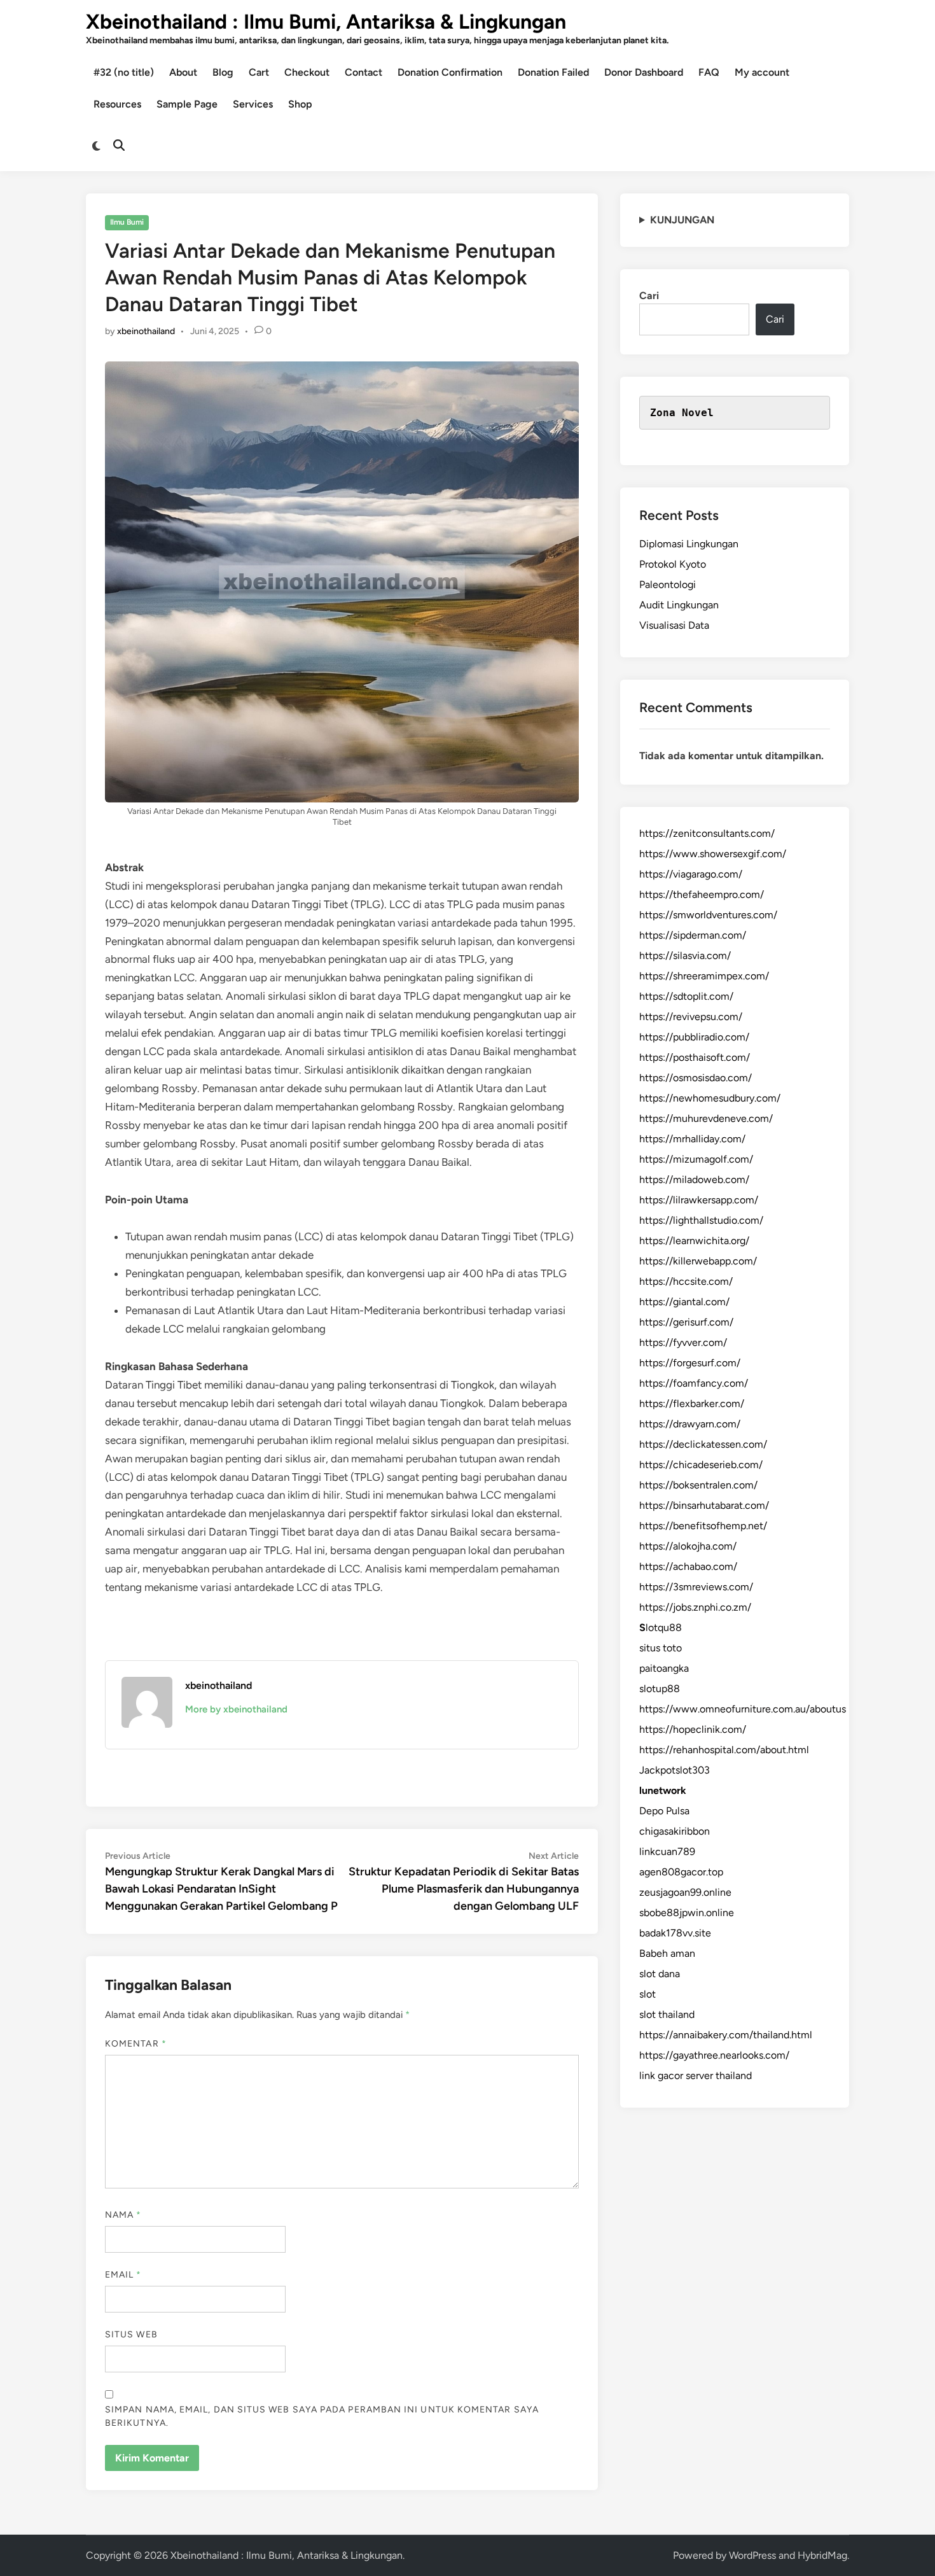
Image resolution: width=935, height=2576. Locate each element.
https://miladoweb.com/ (694, 1179)
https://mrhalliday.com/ (692, 1139)
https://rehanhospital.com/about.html (724, 1750)
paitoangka (664, 1668)
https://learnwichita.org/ (694, 1241)
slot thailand (667, 2014)
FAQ (709, 72)
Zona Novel (682, 413)
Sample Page (187, 104)
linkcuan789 (667, 1851)
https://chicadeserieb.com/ (701, 1465)
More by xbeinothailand (236, 1709)
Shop (300, 104)
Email (123, 2275)
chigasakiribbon (675, 1831)
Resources (117, 104)
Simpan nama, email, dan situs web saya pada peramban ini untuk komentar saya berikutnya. (322, 2416)
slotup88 (660, 1689)
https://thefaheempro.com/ (702, 894)
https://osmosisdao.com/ (696, 1078)
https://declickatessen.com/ (703, 1444)
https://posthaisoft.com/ (695, 1057)
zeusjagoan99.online (685, 1892)
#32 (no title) (124, 72)
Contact (364, 72)
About (183, 72)
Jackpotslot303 (675, 1770)
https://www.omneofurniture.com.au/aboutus (743, 1709)
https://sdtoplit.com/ (686, 996)
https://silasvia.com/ (685, 955)
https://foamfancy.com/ (694, 1383)
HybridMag (822, 2555)
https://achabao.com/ (688, 1566)
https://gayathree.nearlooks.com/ (714, 2055)
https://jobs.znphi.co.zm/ (695, 1607)
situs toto (661, 1648)
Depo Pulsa (664, 1811)
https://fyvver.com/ (683, 1342)
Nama (123, 2215)
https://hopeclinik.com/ (693, 1729)
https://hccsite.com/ (686, 1281)
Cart (259, 72)
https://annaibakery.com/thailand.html (726, 2035)
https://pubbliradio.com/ (694, 1037)
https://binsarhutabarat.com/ (704, 1505)
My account (762, 72)
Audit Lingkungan (679, 605)
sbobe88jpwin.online (687, 1913)
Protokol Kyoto (673, 564)
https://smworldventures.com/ (708, 915)
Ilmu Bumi (127, 222)
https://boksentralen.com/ (698, 1485)
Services (253, 104)
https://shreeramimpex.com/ (704, 976)
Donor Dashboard (644, 72)
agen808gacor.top (681, 1872)
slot (648, 1994)
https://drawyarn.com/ (690, 1424)
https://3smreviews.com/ (696, 1587)
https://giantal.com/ (684, 1302)
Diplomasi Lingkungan (689, 544)
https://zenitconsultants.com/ (707, 833)
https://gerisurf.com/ (686, 1322)
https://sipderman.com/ (693, 935)
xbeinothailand (146, 331)
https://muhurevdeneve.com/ (706, 1118)
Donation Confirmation (450, 72)
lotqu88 (661, 1627)
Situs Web (131, 2334)
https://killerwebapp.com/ (698, 1261)
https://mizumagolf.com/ (696, 1159)
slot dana (660, 1974)
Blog (223, 72)
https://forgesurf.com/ (690, 1363)
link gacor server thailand (696, 2075)
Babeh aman (667, 1953)
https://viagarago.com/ (691, 874)
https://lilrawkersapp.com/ (699, 1200)
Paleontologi (668, 584)
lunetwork (663, 1790)
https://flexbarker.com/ (692, 1403)
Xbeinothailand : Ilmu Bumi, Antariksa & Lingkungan (326, 22)
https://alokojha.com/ (688, 1546)
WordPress (752, 2555)
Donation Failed (553, 72)
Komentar (136, 2044)
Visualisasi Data (674, 625)
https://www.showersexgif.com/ (713, 854)
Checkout (307, 72)
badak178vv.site (675, 1933)
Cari (649, 296)
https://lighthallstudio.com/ (701, 1220)
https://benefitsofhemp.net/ (703, 1526)
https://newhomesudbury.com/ (710, 1098)
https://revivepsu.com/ (691, 1017)
